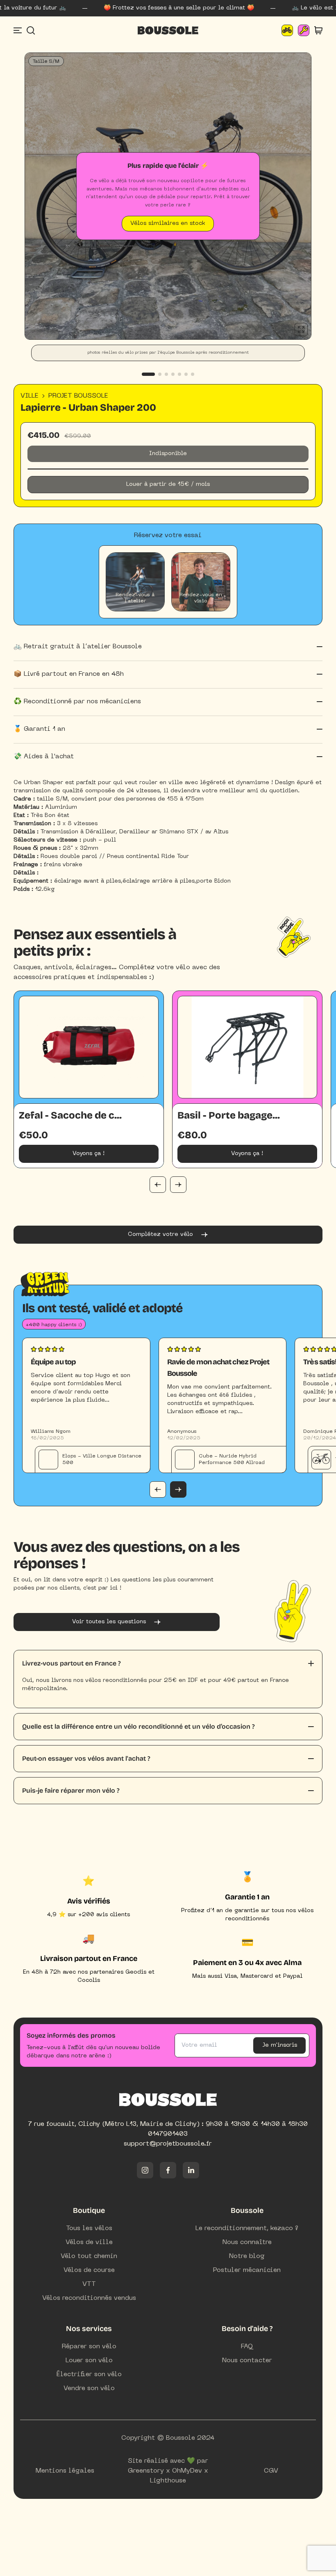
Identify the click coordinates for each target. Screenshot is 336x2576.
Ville (30, 396)
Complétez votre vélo (160, 1234)
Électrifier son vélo (89, 2375)
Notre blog (247, 2256)
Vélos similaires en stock (168, 223)
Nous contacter (247, 2361)
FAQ (247, 2347)
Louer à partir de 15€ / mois (168, 484)
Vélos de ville (89, 2242)
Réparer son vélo (89, 2347)
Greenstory (146, 2471)
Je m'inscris (280, 2045)
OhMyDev (187, 2471)
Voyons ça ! (89, 1154)
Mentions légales (65, 2471)
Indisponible (168, 454)
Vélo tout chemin (89, 2256)
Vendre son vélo (89, 2388)
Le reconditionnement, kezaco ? (247, 2228)
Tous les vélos (89, 2228)
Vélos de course (89, 2270)
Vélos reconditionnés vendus (89, 2298)
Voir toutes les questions (109, 1622)
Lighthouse (168, 2481)
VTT (89, 2284)
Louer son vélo (89, 2361)
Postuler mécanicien (247, 2270)
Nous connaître (247, 2242)
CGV (271, 2471)
